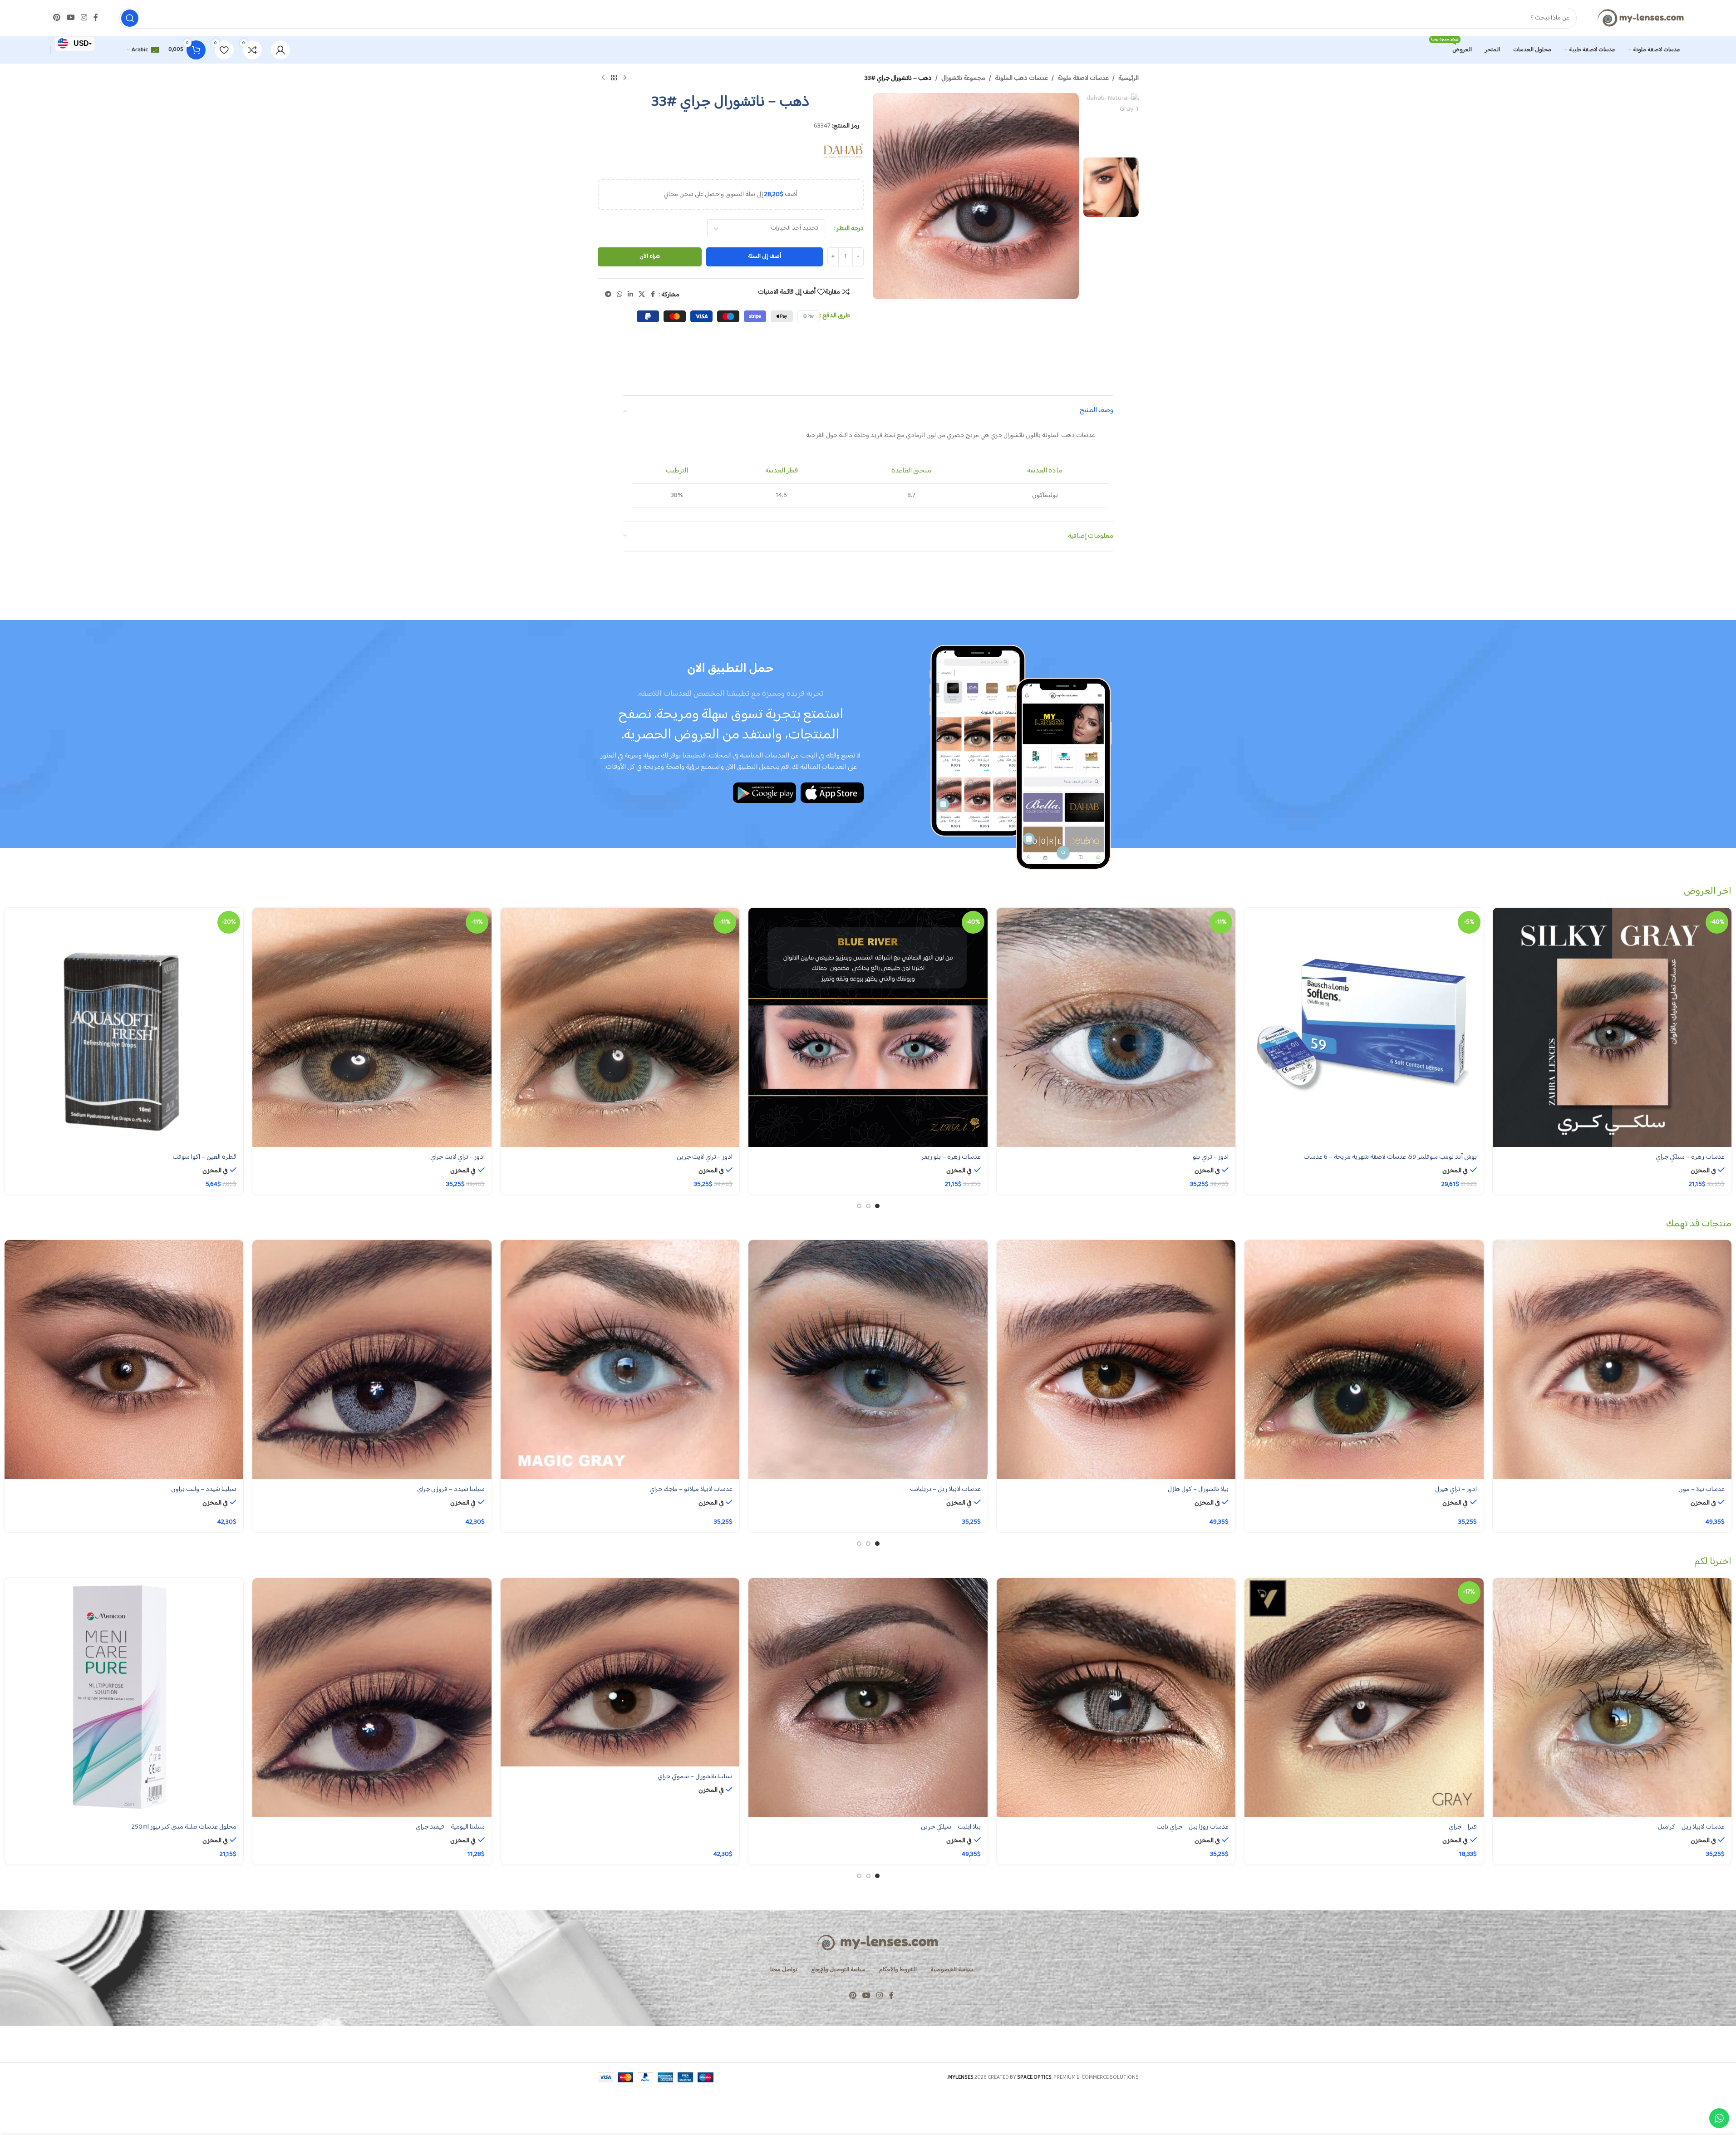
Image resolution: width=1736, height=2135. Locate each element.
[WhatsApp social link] (620, 295)
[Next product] (603, 78)
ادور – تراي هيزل (1456, 1489)
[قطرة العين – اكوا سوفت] (124, 1027)
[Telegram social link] (608, 295)
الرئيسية (1129, 79)
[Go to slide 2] (868, 1206)
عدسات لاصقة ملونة (1083, 79)
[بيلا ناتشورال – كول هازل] (1116, 1359)
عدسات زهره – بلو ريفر (951, 1157)
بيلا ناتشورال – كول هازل (1198, 1489)
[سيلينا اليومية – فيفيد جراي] (372, 1697)
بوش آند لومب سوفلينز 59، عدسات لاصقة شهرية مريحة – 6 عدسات (1390, 1157)
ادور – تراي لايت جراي (457, 1157)
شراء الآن (650, 256)
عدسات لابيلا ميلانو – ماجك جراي (691, 1489)
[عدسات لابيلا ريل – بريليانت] (868, 1359)
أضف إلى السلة (765, 256)
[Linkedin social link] (630, 295)
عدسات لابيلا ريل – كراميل (1691, 1827)
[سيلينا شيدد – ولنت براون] (124, 1359)
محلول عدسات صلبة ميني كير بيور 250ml (184, 1827)
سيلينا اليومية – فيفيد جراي (450, 1827)
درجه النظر (850, 229)
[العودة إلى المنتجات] (614, 78)
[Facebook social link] (96, 18)
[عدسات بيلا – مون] (1612, 1359)
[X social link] (642, 295)
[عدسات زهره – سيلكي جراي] (1612, 1027)
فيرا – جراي (1463, 1827)
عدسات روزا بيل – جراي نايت (1193, 1827)
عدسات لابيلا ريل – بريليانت (945, 1489)
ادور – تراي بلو (1211, 1157)
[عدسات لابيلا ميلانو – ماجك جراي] (620, 1359)
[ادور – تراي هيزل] (1364, 1359)
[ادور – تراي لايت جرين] (620, 1027)
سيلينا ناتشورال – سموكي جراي (695, 1777)
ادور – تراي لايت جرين (705, 1157)
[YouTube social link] (71, 18)
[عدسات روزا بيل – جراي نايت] (1116, 1697)
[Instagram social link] (84, 18)
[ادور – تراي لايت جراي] (372, 1027)
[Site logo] (1640, 18)
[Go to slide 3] (859, 1206)
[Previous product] (625, 78)
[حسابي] (280, 50)
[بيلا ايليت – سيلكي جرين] (868, 1697)
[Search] (130, 18)
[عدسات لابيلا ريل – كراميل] (1612, 1697)
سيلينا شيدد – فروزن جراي (451, 1489)
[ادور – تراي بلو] (1116, 1027)
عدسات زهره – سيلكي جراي (1690, 1157)
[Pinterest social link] (57, 18)
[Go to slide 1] (877, 1206)
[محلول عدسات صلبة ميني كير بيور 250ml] (124, 1697)
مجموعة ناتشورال (963, 79)
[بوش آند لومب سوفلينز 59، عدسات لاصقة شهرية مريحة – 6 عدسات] (1364, 1027)
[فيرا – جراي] (1364, 1697)
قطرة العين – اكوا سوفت (204, 1157)
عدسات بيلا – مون (1702, 1489)
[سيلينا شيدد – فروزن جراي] (372, 1359)
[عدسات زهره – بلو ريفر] (868, 1027)
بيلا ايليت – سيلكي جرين (951, 1827)
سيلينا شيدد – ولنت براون (204, 1489)
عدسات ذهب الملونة (1021, 79)
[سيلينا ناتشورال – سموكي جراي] (620, 1672)
